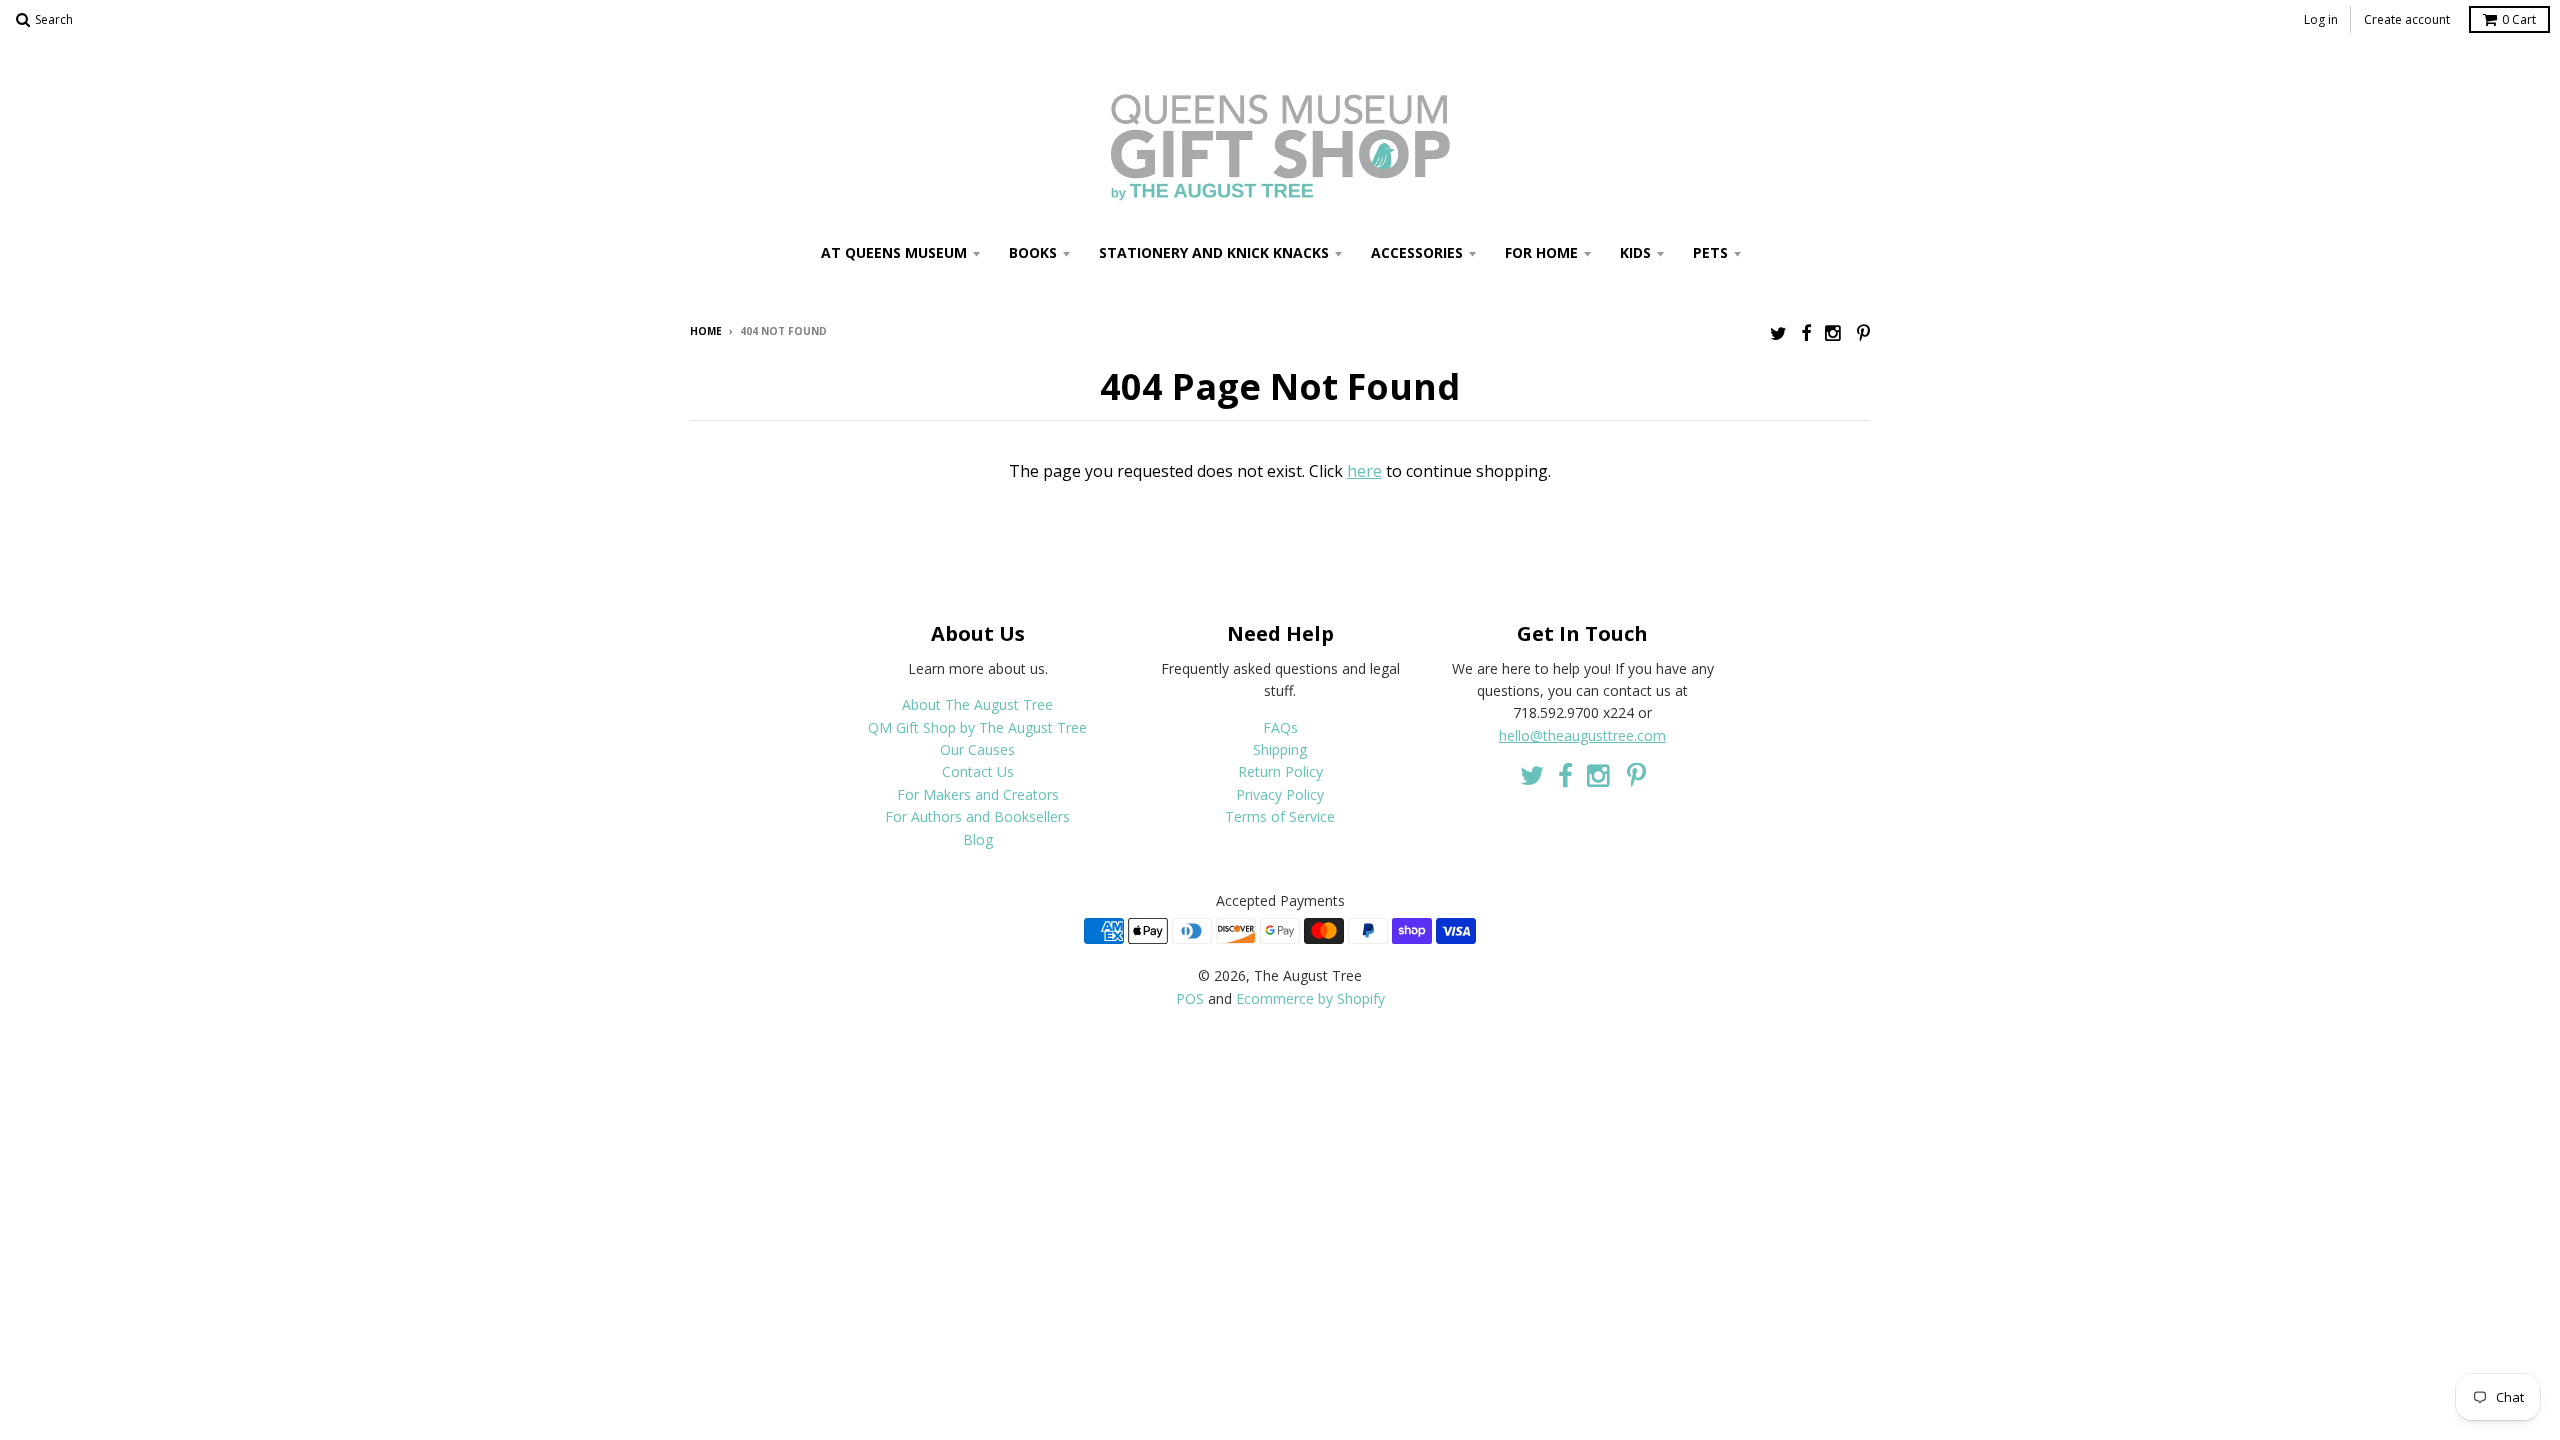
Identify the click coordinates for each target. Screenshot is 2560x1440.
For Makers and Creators (978, 794)
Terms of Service (1280, 816)
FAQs (1280, 727)
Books (1033, 252)
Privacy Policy (1280, 794)
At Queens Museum (894, 252)
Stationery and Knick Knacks (1214, 252)
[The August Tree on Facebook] (1806, 332)
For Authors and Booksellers (977, 816)
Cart (2519, 19)
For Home (1541, 252)
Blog (978, 839)
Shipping (1280, 749)
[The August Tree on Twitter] (1778, 332)
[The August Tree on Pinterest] (1863, 332)
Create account (2407, 19)
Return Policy (1280, 771)
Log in (2321, 19)
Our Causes (977, 749)
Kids (1635, 252)
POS (1190, 998)
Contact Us (978, 771)
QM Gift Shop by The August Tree (977, 727)
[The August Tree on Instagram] (1834, 332)
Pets (1710, 252)
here (1364, 471)
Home (706, 331)
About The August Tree (977, 704)
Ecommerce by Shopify (1310, 998)
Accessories (1417, 252)
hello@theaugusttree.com (1582, 735)
